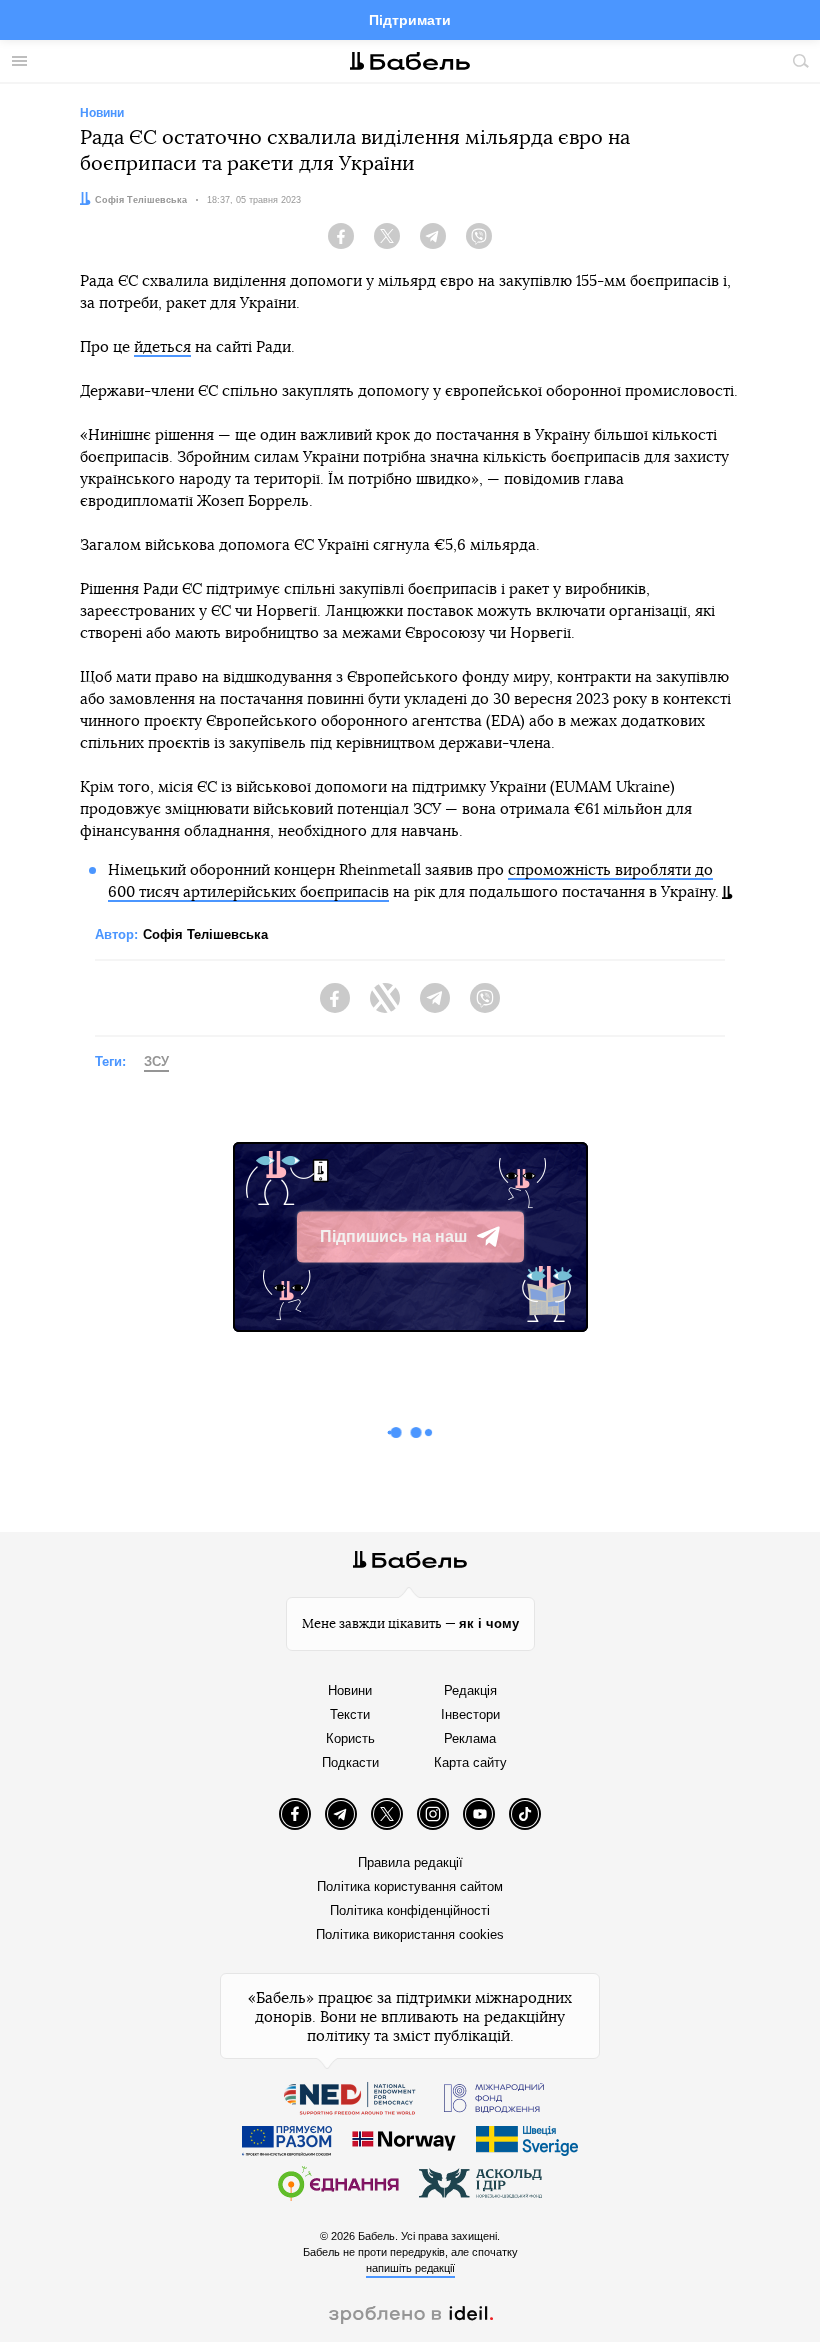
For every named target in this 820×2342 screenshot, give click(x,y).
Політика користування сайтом (410, 1886)
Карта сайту (470, 1762)
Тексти (350, 1714)
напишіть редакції (410, 2268)
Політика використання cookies (410, 1934)
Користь (350, 1738)
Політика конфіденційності (410, 1910)
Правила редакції (410, 1862)
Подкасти (350, 1762)
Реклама (470, 1738)
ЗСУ (156, 1061)
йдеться (162, 347)
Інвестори (470, 1714)
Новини (350, 1690)
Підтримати (410, 20)
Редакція (470, 1690)
